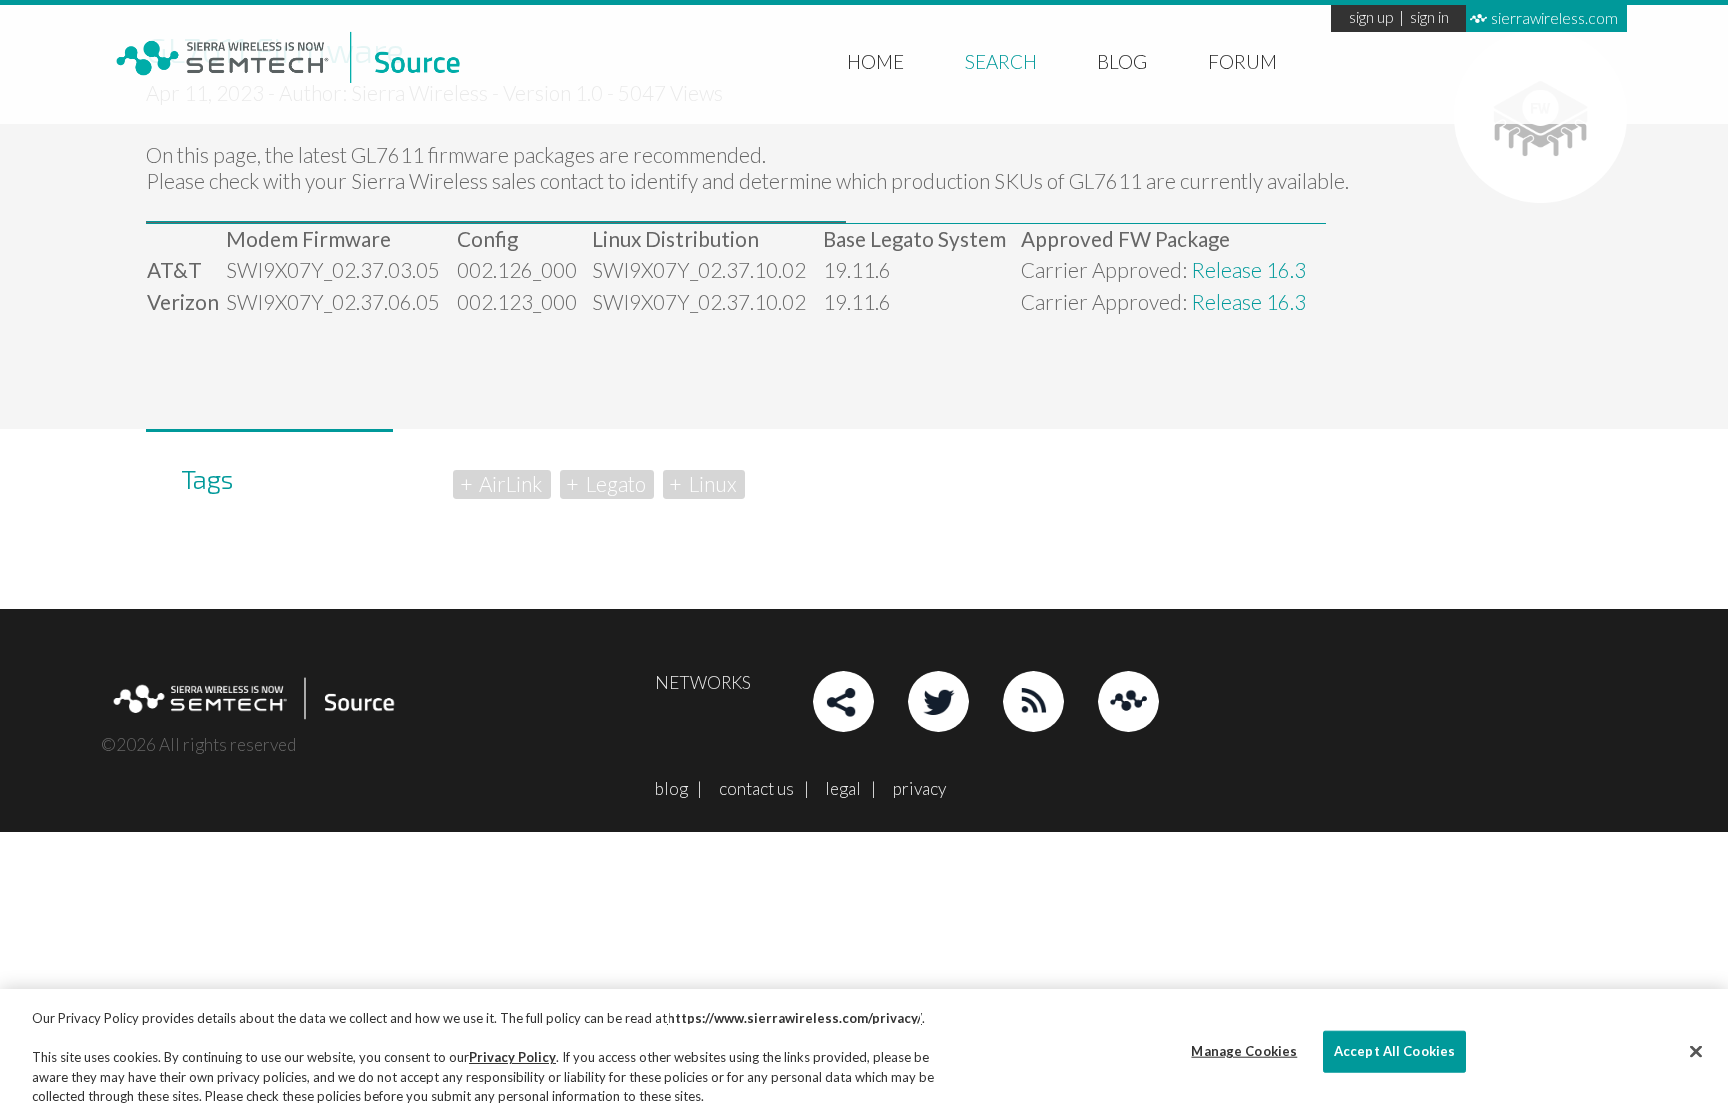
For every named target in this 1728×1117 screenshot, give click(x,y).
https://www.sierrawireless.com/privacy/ (794, 1018)
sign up (1371, 18)
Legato (616, 484)
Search (1001, 61)
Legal (843, 788)
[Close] (1696, 1052)
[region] (864, 1053)
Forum (1242, 61)
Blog (1122, 61)
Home (875, 61)
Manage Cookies (1244, 1051)
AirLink (510, 484)
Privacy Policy (512, 1057)
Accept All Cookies (1394, 1051)
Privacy (919, 788)
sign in (1429, 18)
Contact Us (756, 788)
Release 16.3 (1248, 270)
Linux (713, 484)
